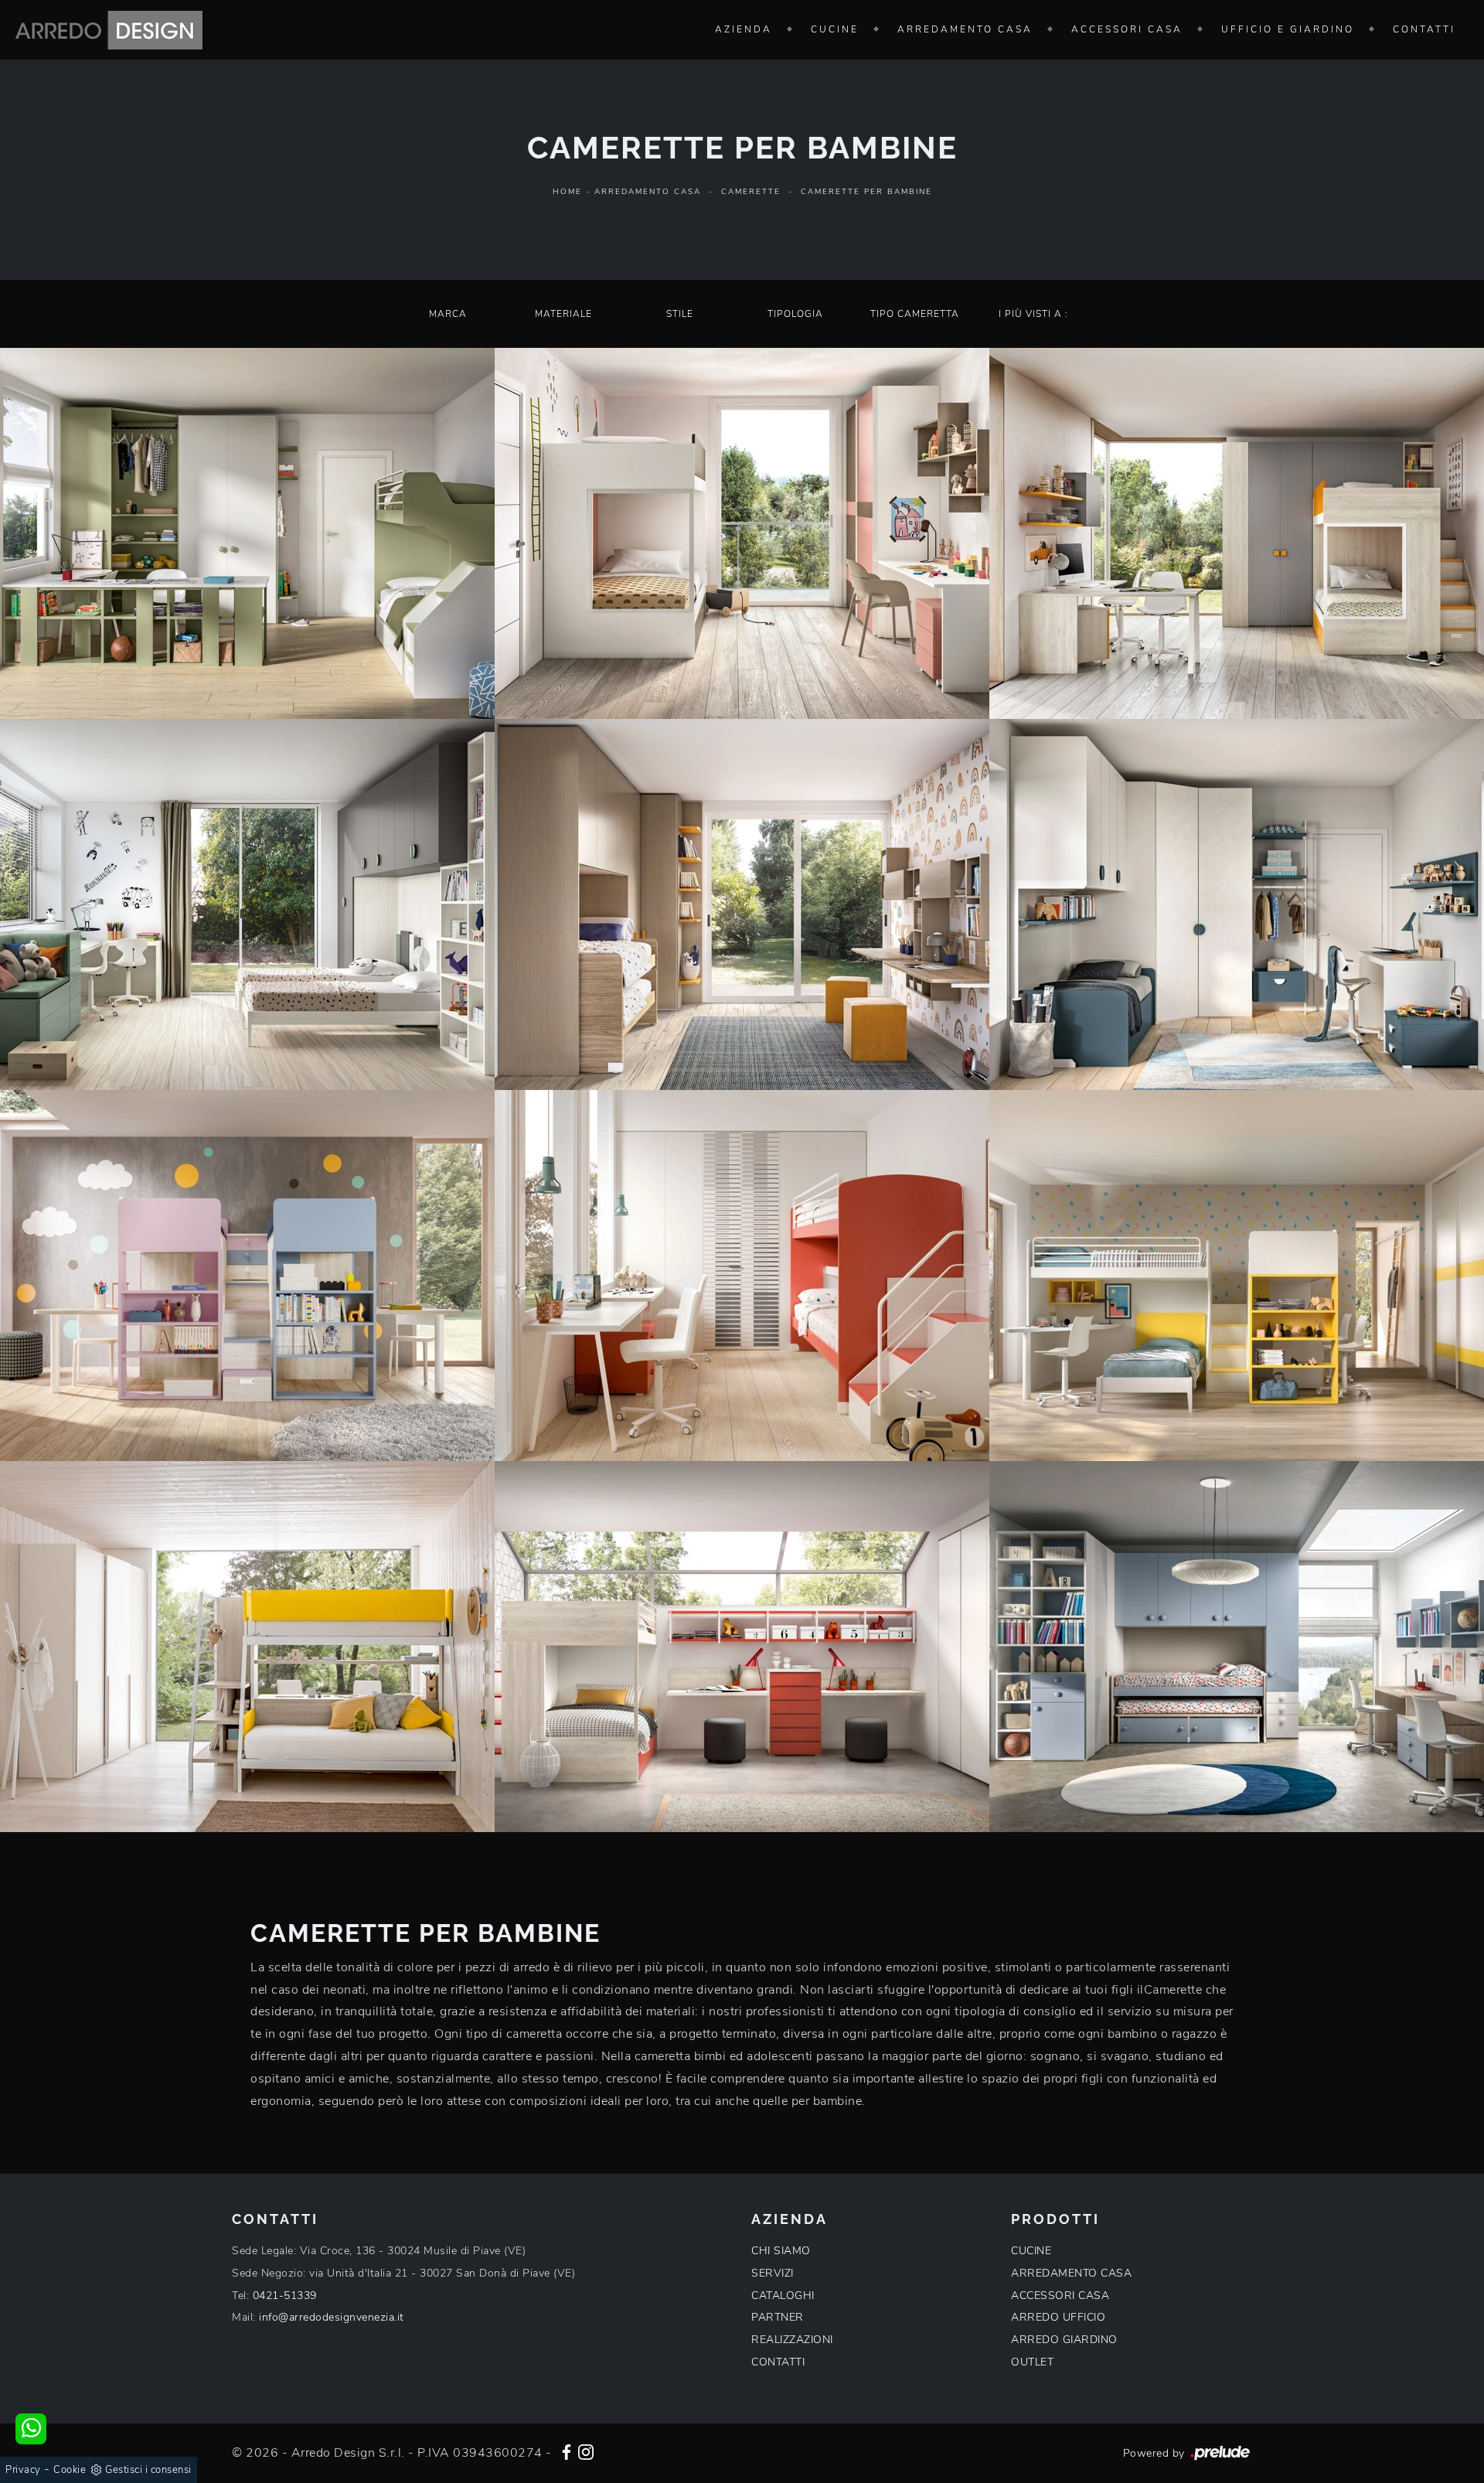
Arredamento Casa (965, 29)
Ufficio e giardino (1288, 29)
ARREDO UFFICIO (1058, 2317)
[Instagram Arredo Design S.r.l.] (586, 2451)
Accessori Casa (1127, 29)
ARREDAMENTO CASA (1071, 2273)
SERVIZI (773, 2273)
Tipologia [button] (795, 314)
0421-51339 (285, 2296)
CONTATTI (778, 2362)
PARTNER (778, 2317)
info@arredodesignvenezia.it (332, 2317)
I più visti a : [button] (1033, 314)
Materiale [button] (563, 314)
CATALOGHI (783, 2296)
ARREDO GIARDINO (1064, 2340)
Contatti (1424, 29)
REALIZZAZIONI (792, 2340)
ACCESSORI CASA (1060, 2296)
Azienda (744, 29)
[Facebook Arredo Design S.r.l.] (567, 2451)
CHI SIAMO (781, 2251)
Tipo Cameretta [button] (915, 314)
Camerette (751, 192)
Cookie (70, 2470)
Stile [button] (680, 314)
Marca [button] (448, 314)
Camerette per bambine (866, 192)
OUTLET (1032, 2362)
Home (567, 192)
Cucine (835, 29)
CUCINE (1031, 2251)
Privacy (23, 2470)
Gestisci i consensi (148, 2470)
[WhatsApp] (31, 2429)
